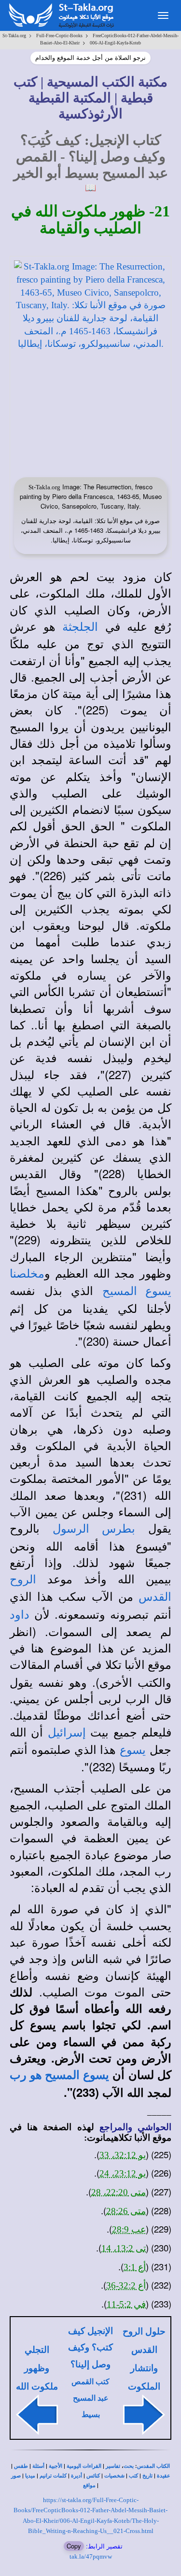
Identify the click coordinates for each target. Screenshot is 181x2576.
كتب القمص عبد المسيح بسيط (90, 2398)
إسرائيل (67, 1733)
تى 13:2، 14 (124, 2248)
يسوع (133, 1750)
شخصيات (114, 2476)
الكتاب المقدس (153, 2466)
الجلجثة (80, 627)
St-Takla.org (14, 36)
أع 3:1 (135, 2267)
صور (16, 2476)
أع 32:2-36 (126, 2285)
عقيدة (164, 2476)
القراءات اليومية (84, 2466)
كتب (133, 2476)
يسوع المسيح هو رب (59, 2075)
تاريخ (147, 2476)
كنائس (93, 2476)
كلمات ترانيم (53, 2476)
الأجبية (56, 2466)
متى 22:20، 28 (118, 2192)
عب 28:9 (129, 2229)
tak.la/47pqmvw (91, 2556)
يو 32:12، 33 (123, 2155)
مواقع (89, 2485)
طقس (21, 2466)
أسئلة (38, 2466)
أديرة (77, 2476)
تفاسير (113, 2466)
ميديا (30, 2476)
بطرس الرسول (94, 1529)
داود (20, 1615)
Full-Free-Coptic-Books (59, 36)
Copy (74, 2546)
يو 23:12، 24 (123, 2173)
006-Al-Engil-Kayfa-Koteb (115, 43)
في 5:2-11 (126, 2304)
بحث (129, 2466)
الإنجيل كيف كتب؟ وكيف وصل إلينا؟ (90, 2348)
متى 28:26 (126, 2211)
